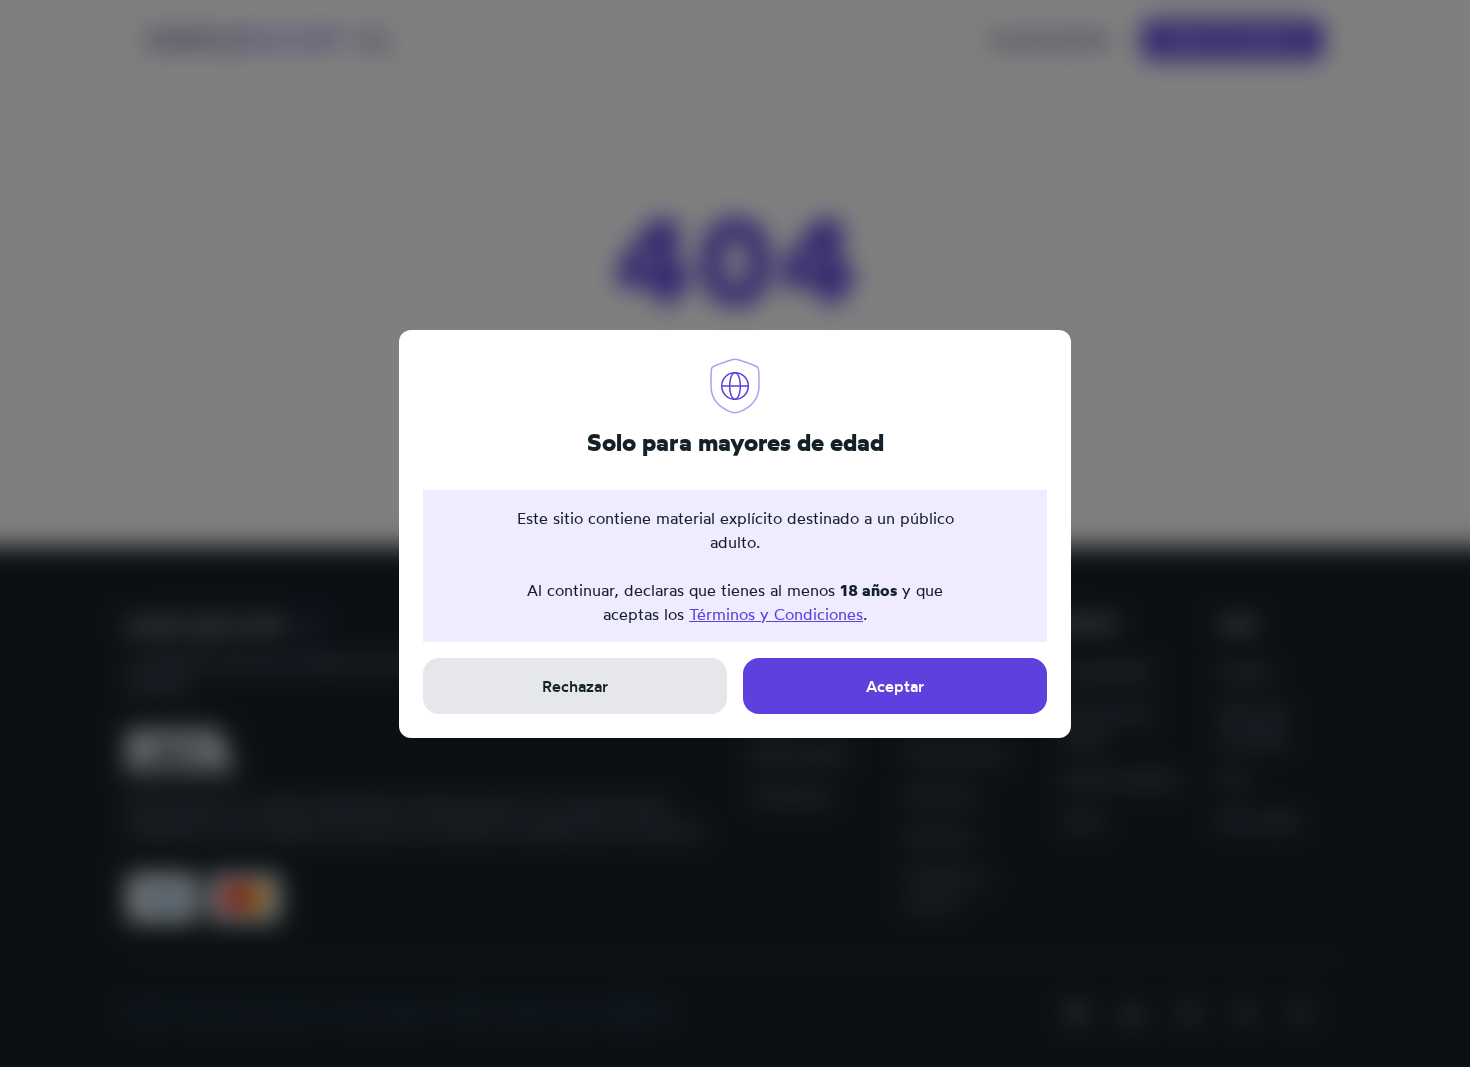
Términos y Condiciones (776, 614)
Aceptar (895, 686)
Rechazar (575, 686)
